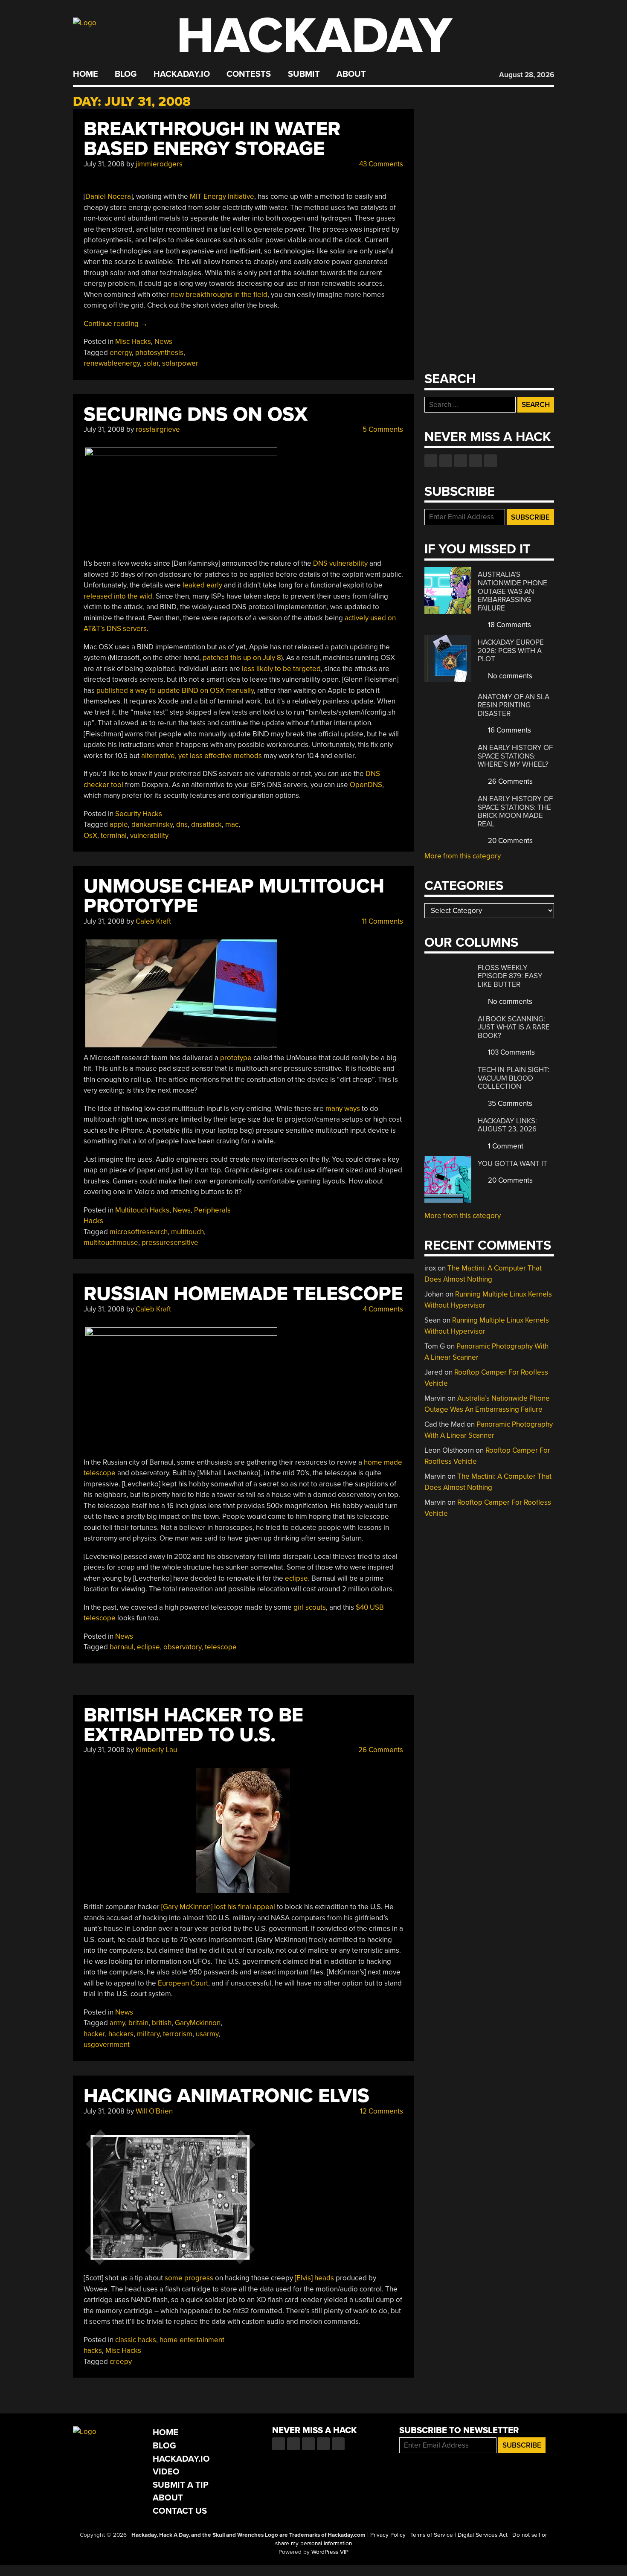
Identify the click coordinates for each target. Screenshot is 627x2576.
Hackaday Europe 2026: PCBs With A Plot (511, 651)
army (117, 2023)
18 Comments (509, 625)
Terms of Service (432, 2535)
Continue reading (116, 324)
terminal (114, 836)
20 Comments (509, 841)
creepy (121, 2362)
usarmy (207, 2034)
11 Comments (382, 921)
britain (138, 2023)
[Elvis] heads (314, 2278)
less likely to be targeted (281, 669)
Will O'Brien (154, 2111)
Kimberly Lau (156, 1750)
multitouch (187, 1232)
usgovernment (107, 2045)
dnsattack (206, 824)
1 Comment (505, 1146)
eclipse (296, 1578)
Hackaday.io (182, 74)
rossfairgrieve (158, 429)
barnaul (122, 1647)
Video (166, 2472)
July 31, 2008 (104, 164)
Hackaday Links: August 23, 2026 (507, 1125)
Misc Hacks (133, 342)
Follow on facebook (431, 461)
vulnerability (149, 836)
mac (232, 824)
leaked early (202, 585)
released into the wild (118, 596)
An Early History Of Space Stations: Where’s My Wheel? (515, 756)
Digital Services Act (483, 2535)
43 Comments (380, 164)
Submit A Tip (181, 2485)
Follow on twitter (446, 461)
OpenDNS (366, 785)
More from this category (463, 856)
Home (86, 74)
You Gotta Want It (512, 1164)
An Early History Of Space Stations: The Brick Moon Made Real (515, 811)
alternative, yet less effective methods (202, 756)
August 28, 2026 (527, 75)
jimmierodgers (159, 164)
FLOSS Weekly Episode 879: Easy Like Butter (510, 976)
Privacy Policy (388, 2535)
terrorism (178, 2034)
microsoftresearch (139, 1232)
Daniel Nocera (108, 196)
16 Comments (509, 730)
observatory (182, 1647)
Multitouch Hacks (142, 1210)
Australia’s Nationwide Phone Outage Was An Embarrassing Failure (512, 591)
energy (121, 353)
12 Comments (381, 2111)
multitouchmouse (111, 1243)
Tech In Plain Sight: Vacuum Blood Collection (514, 1078)
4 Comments (382, 1309)
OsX (90, 836)
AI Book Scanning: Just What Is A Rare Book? (514, 1027)
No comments (509, 676)
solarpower (180, 363)
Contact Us (180, 2511)
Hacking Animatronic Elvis (226, 2096)
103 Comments (511, 1052)
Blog (126, 74)
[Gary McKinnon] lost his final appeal (218, 1907)
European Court (183, 1983)
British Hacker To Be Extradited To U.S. (193, 1725)
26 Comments (380, 1750)
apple (119, 824)
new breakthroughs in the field (219, 295)
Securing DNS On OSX (196, 414)
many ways (343, 1109)
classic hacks (136, 2340)
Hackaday (314, 36)
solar (151, 363)
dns (182, 824)
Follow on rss (476, 461)
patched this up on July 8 (242, 658)
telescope (221, 1647)
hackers (121, 2034)
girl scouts (310, 1607)
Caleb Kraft (153, 921)
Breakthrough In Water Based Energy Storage (212, 139)
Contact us (491, 461)
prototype (236, 1058)
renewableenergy (112, 363)
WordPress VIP (330, 2552)
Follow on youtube (461, 461)
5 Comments (382, 429)
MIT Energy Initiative (222, 196)
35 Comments (509, 1103)
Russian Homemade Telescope (243, 1294)
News (163, 342)
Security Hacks (139, 814)
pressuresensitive (170, 1243)
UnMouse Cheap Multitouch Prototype (234, 896)
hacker (94, 2034)
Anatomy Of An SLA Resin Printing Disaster (514, 705)
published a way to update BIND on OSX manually (175, 691)
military (148, 2034)
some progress (189, 2278)
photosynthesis (159, 353)
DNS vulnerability (340, 563)
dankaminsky (152, 824)
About (351, 74)
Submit (304, 74)
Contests (249, 74)
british (162, 2023)
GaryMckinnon (198, 2023)
